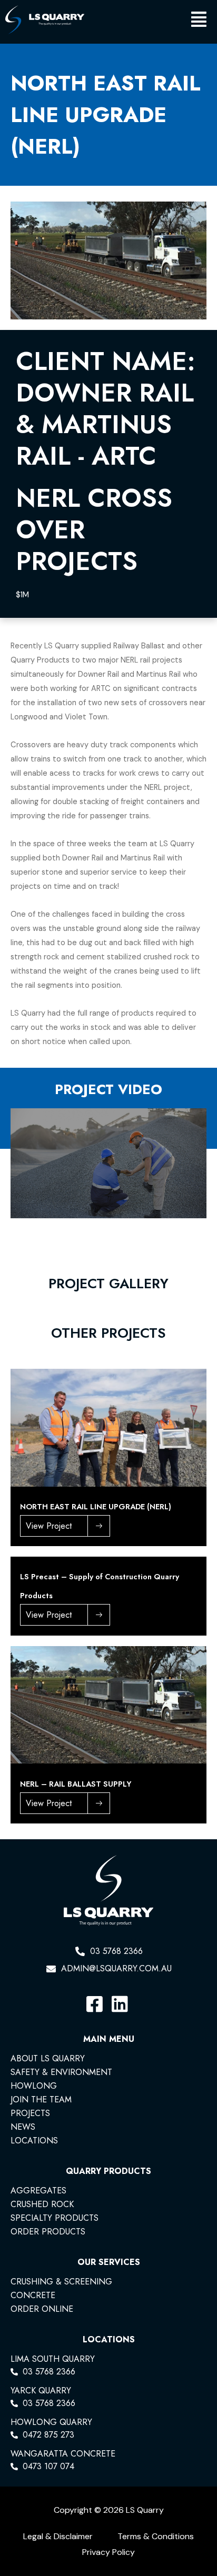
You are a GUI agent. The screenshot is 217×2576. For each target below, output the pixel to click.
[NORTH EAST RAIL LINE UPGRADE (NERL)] (108, 1427)
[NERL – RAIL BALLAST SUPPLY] (108, 1704)
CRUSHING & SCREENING (61, 2282)
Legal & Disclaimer (58, 2536)
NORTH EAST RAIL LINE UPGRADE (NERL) (96, 1506)
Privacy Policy (108, 2552)
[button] (148, 22)
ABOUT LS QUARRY (48, 2059)
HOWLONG (34, 2086)
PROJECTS (30, 2113)
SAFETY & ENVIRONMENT (61, 2072)
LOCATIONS (34, 2141)
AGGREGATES (38, 2191)
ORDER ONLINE (42, 2309)
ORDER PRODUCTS (48, 2232)
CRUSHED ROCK (42, 2204)
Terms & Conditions (156, 2536)
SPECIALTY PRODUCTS (55, 2218)
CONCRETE (33, 2296)
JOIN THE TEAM (41, 2100)
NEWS (23, 2127)
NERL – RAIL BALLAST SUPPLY (76, 1784)
